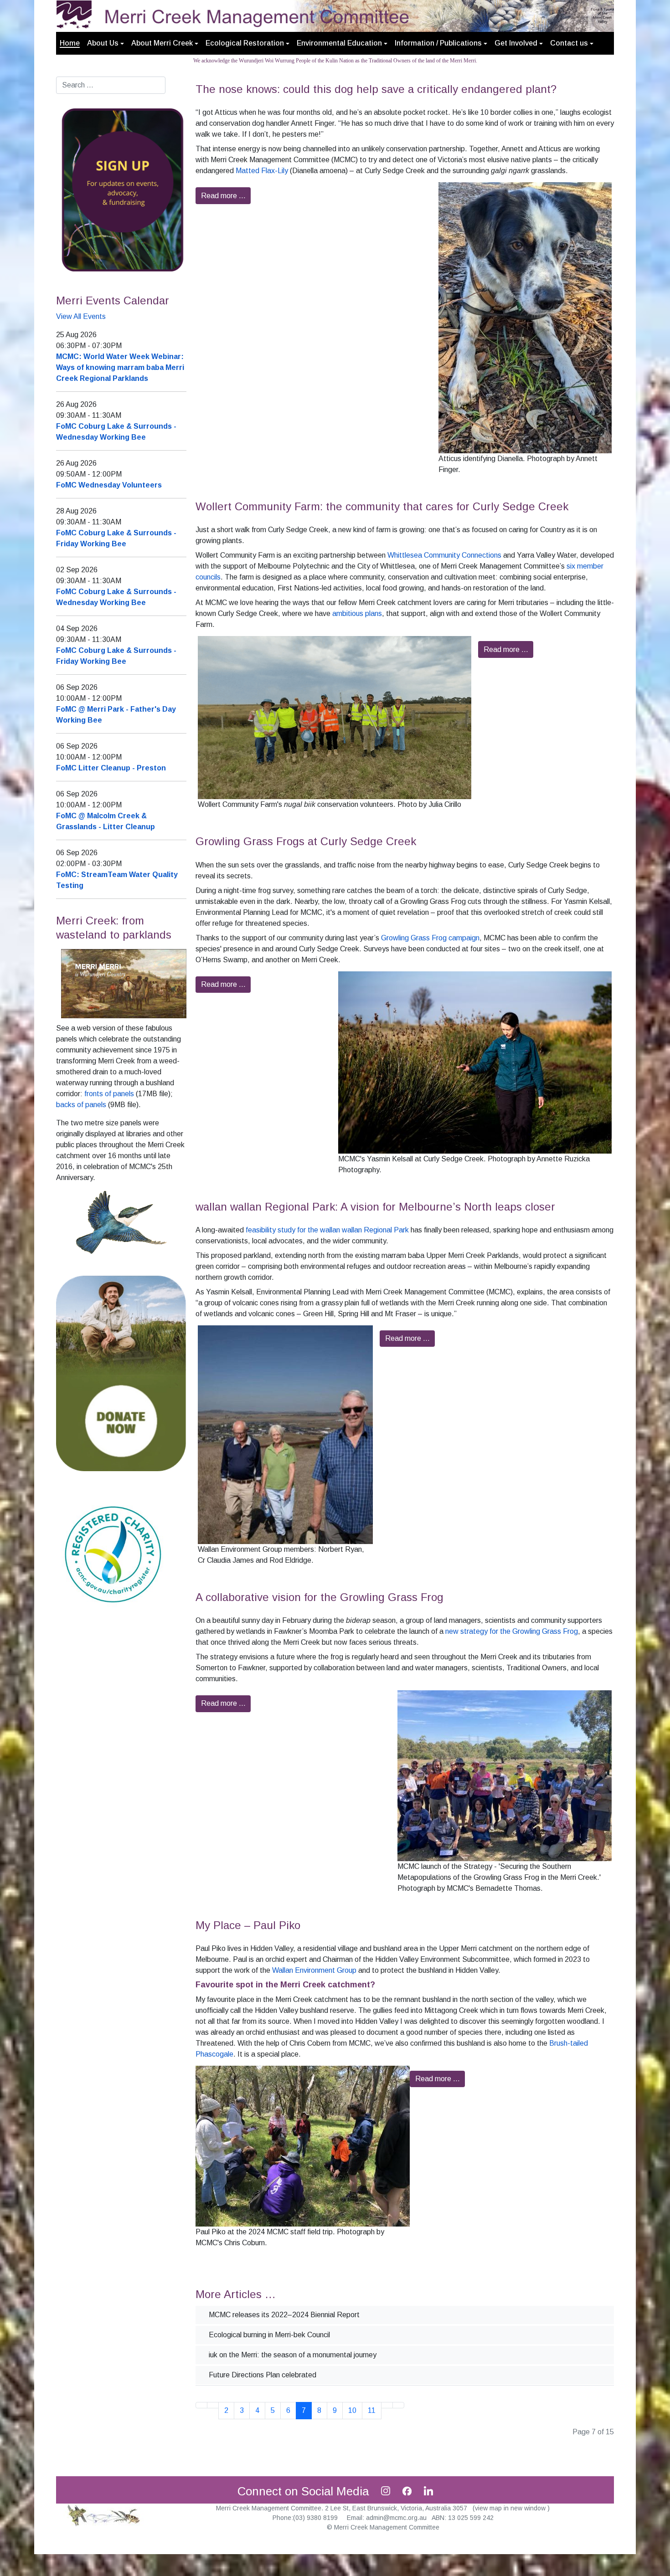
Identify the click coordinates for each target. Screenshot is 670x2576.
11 (372, 2410)
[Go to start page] (201, 2405)
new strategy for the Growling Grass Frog (512, 1631)
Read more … (223, 196)
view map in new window (511, 2508)
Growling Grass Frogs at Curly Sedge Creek (306, 841)
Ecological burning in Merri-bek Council (268, 2335)
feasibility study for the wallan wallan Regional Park (327, 1230)
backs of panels (81, 1105)
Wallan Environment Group (314, 1970)
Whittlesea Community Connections (444, 555)
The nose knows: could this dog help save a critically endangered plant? (376, 89)
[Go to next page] (387, 2405)
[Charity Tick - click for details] (113, 1554)
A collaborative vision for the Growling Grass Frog (320, 1597)
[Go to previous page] (213, 2405)
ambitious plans (357, 613)
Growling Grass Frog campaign (430, 938)
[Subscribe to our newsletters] (121, 189)
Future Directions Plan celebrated (262, 2375)
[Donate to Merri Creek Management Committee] (121, 1373)
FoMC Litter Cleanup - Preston (111, 768)
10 (352, 2410)
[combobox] (111, 85)
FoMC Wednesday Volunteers (109, 485)
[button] (106, 43)
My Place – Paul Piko (248, 1925)
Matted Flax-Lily (262, 171)
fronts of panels (109, 1094)
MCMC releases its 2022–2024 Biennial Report (283, 2315)
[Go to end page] (398, 2405)
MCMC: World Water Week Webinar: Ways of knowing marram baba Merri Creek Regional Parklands (120, 367)
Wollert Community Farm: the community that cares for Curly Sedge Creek (382, 506)
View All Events (81, 316)
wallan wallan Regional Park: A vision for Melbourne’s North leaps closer (375, 1207)
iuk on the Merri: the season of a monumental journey (292, 2355)
